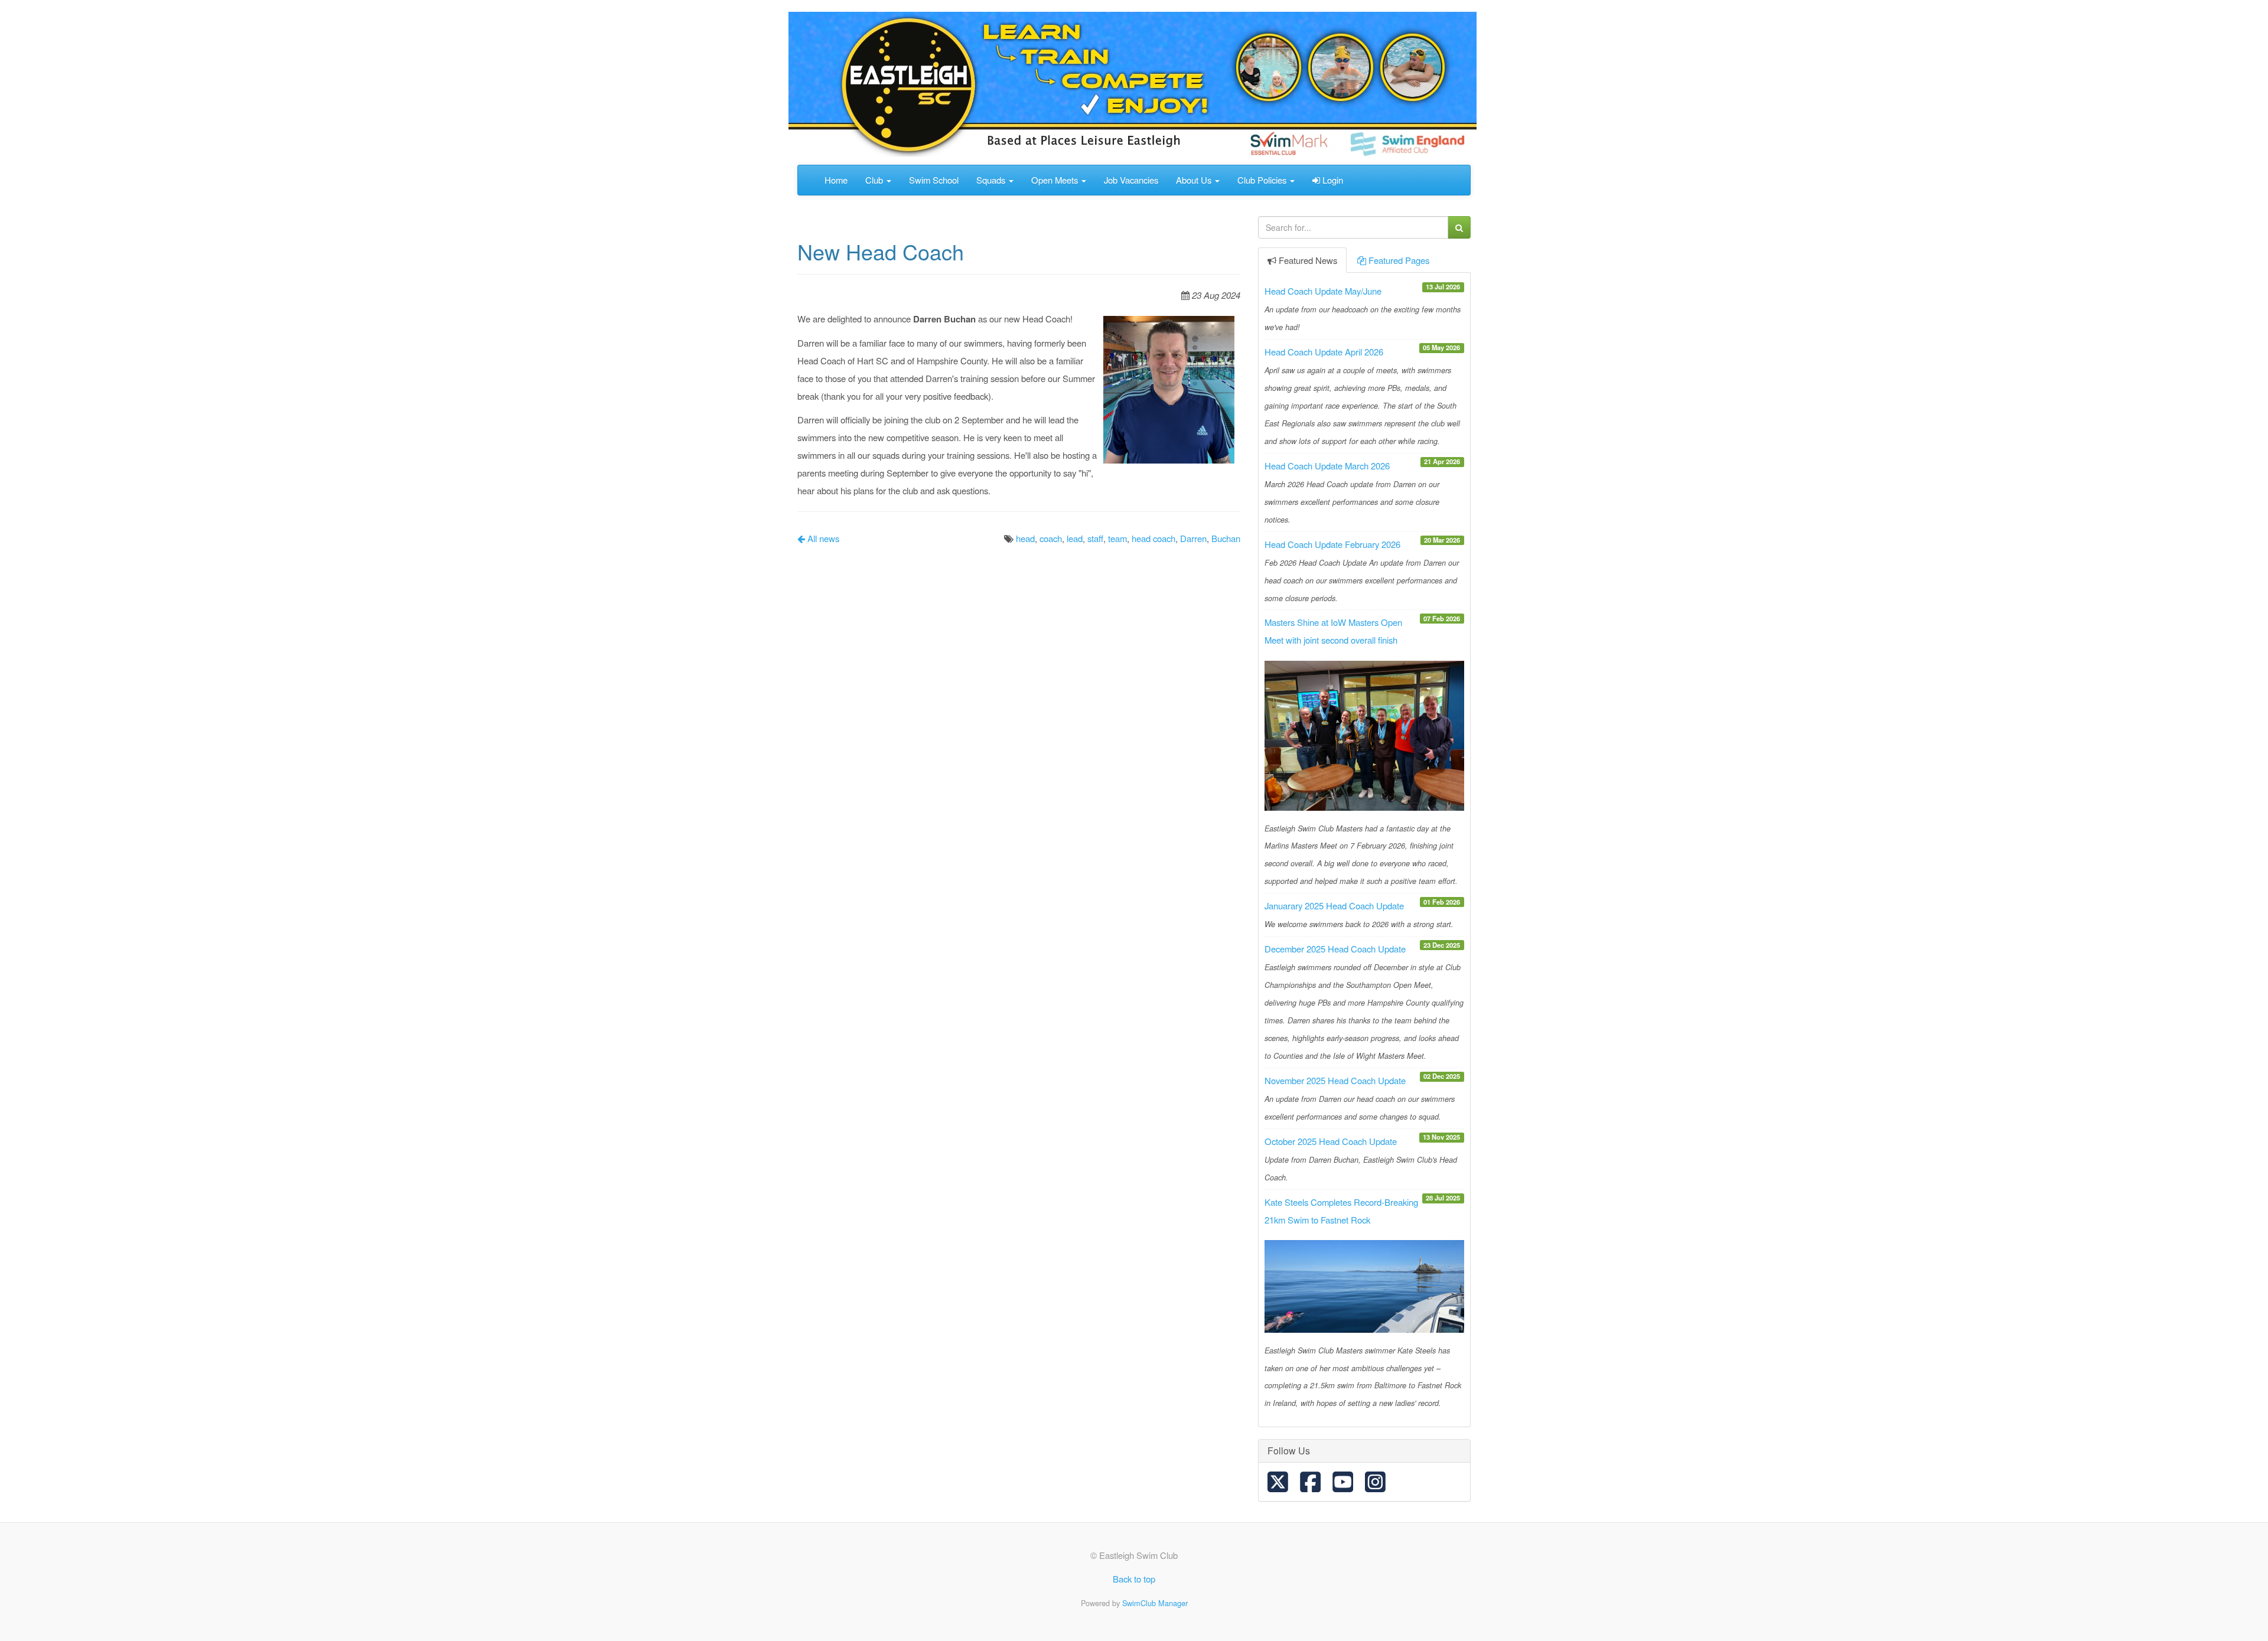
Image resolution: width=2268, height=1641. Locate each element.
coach (1051, 538)
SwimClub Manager (1155, 1603)
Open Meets (1056, 180)
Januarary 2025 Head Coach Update (1334, 906)
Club (875, 180)
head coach (1153, 538)
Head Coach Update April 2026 (1324, 352)
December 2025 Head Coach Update (1335, 949)
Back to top (1134, 1579)
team (1117, 538)
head (1025, 538)
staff (1095, 538)
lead (1075, 538)
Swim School (934, 180)
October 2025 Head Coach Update (1331, 1141)
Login (1332, 180)
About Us (1195, 180)
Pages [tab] (1399, 260)
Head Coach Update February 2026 (1332, 544)
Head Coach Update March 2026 (1327, 466)
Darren (1193, 538)
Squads (992, 180)
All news (822, 538)
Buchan (1226, 538)
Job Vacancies (1131, 180)
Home (836, 180)
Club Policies (1263, 180)
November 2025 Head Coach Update (1335, 1080)
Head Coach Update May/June (1323, 291)
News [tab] (1308, 260)
